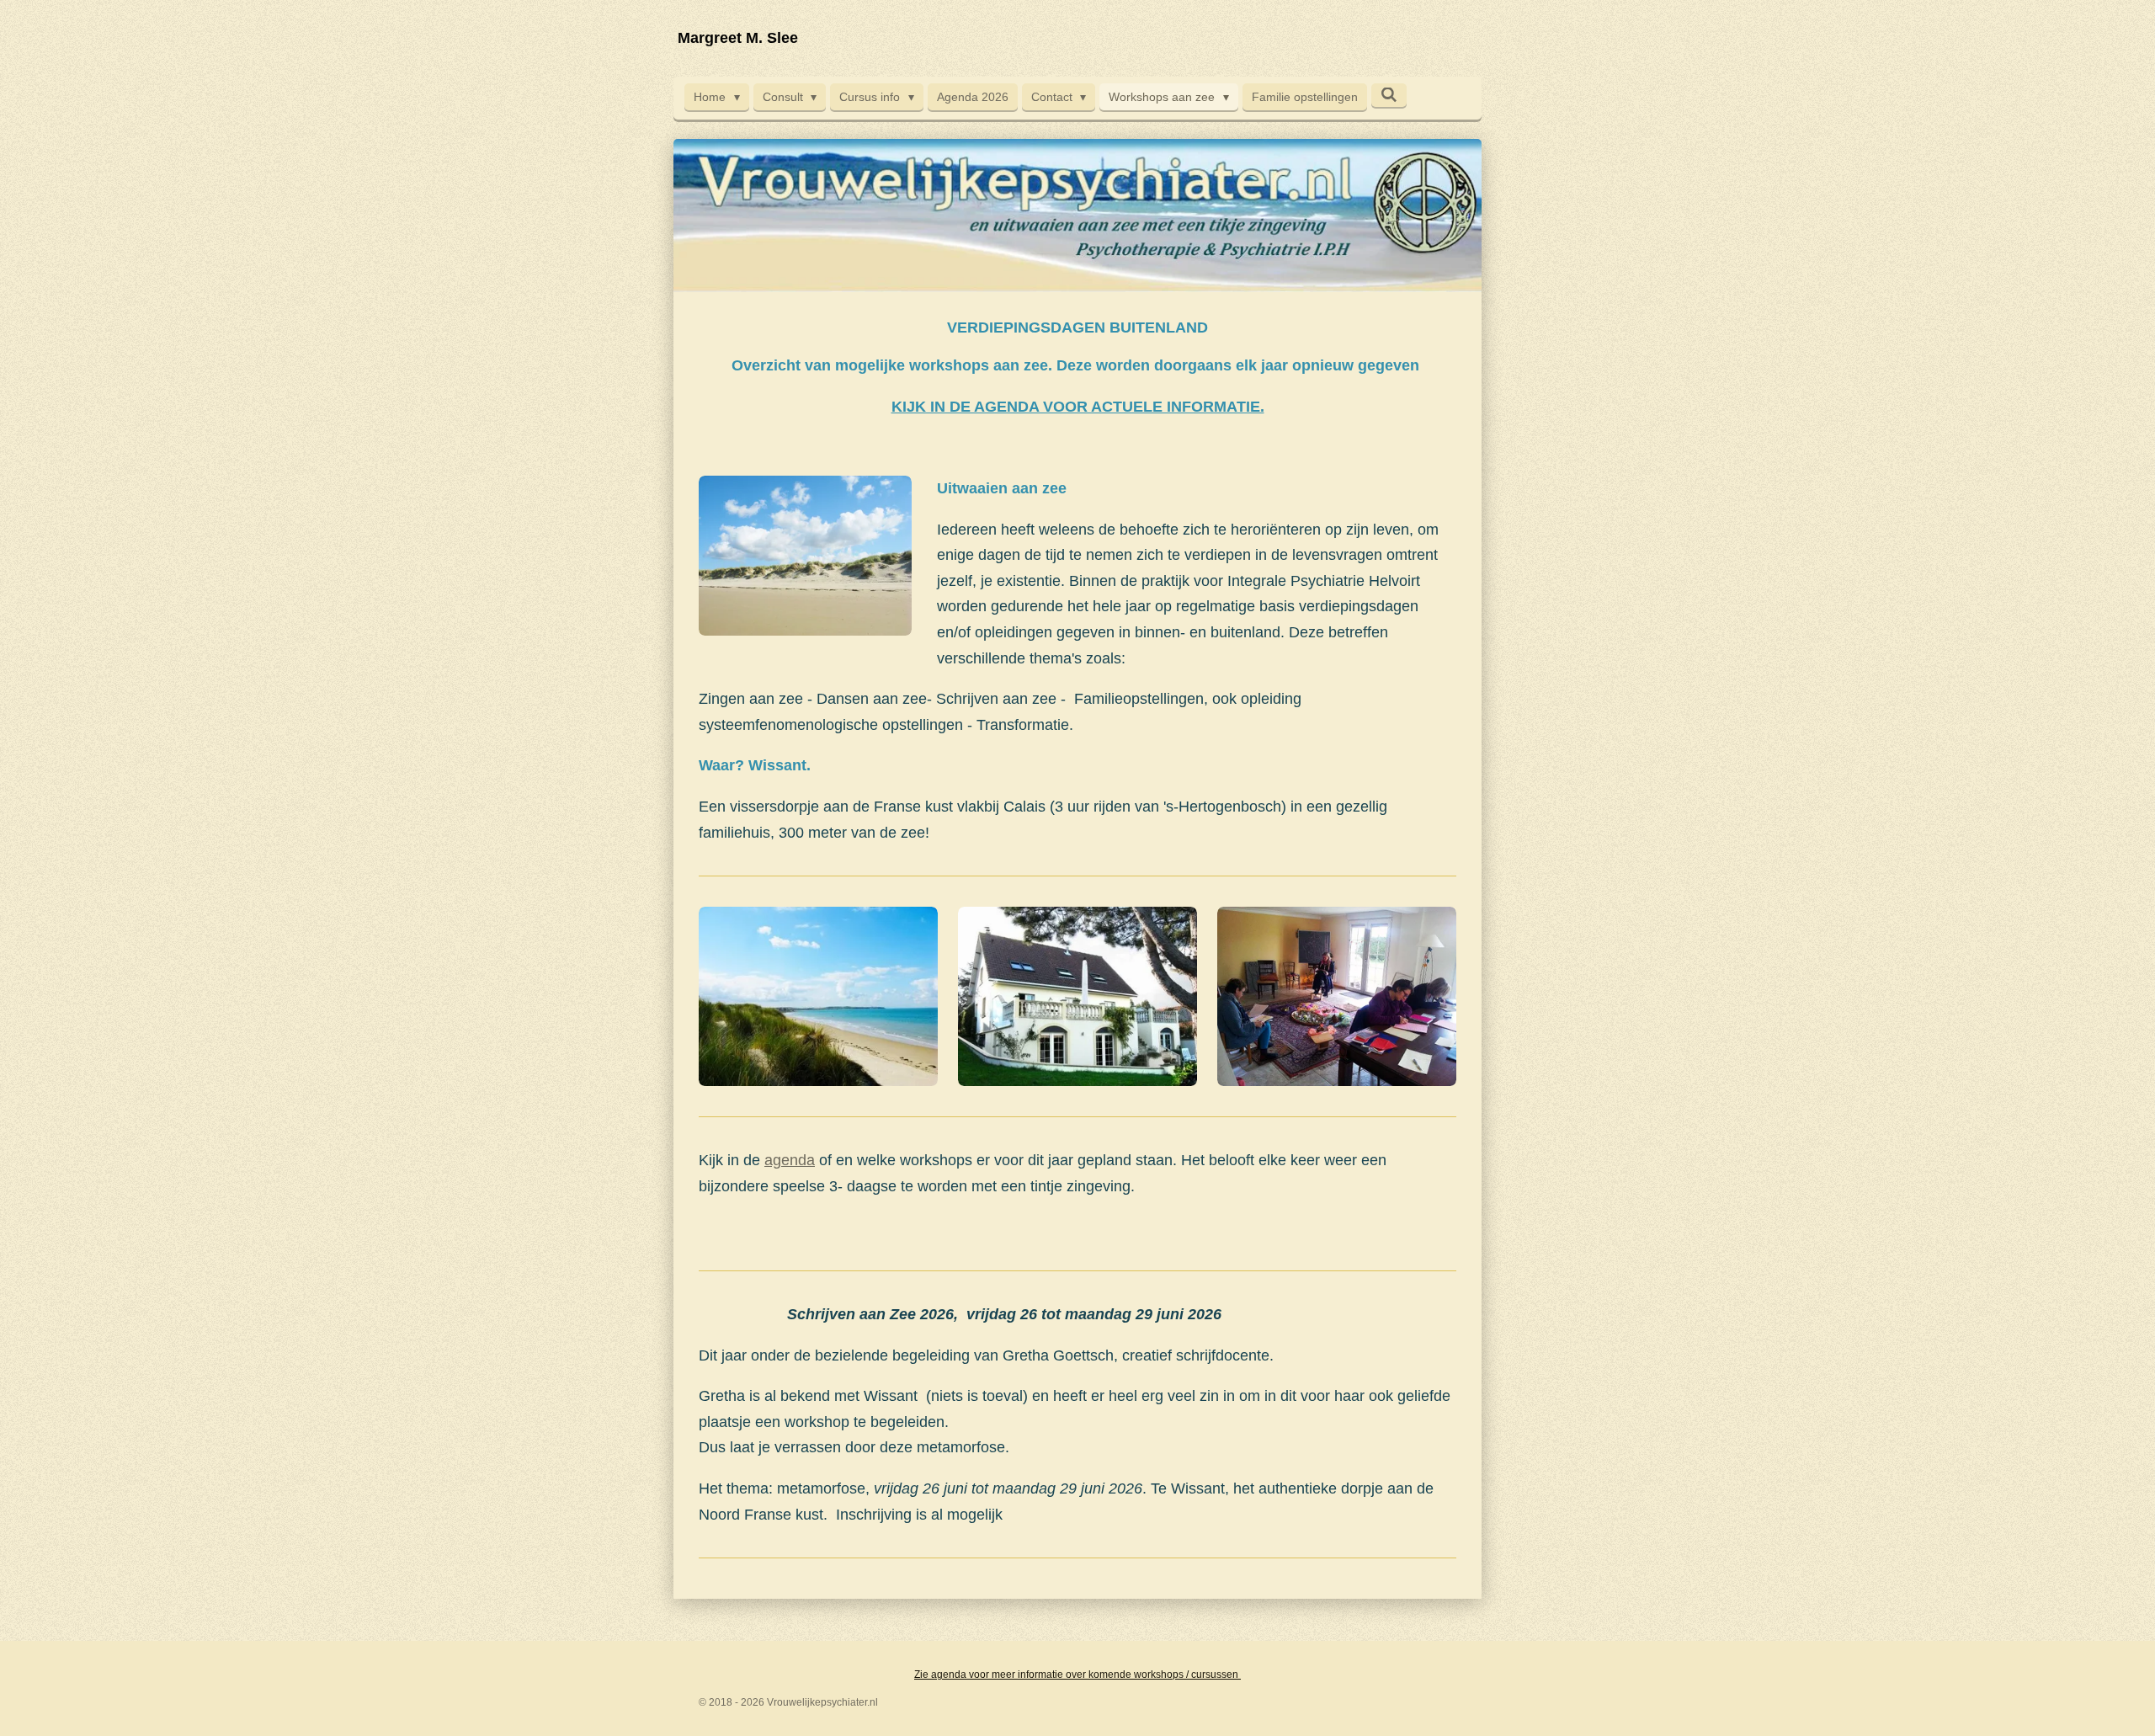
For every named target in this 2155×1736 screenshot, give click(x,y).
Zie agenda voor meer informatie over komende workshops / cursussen (1077, 1675)
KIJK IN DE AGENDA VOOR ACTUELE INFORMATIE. (1078, 407)
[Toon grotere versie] (818, 996)
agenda (790, 1160)
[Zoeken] (1389, 95)
